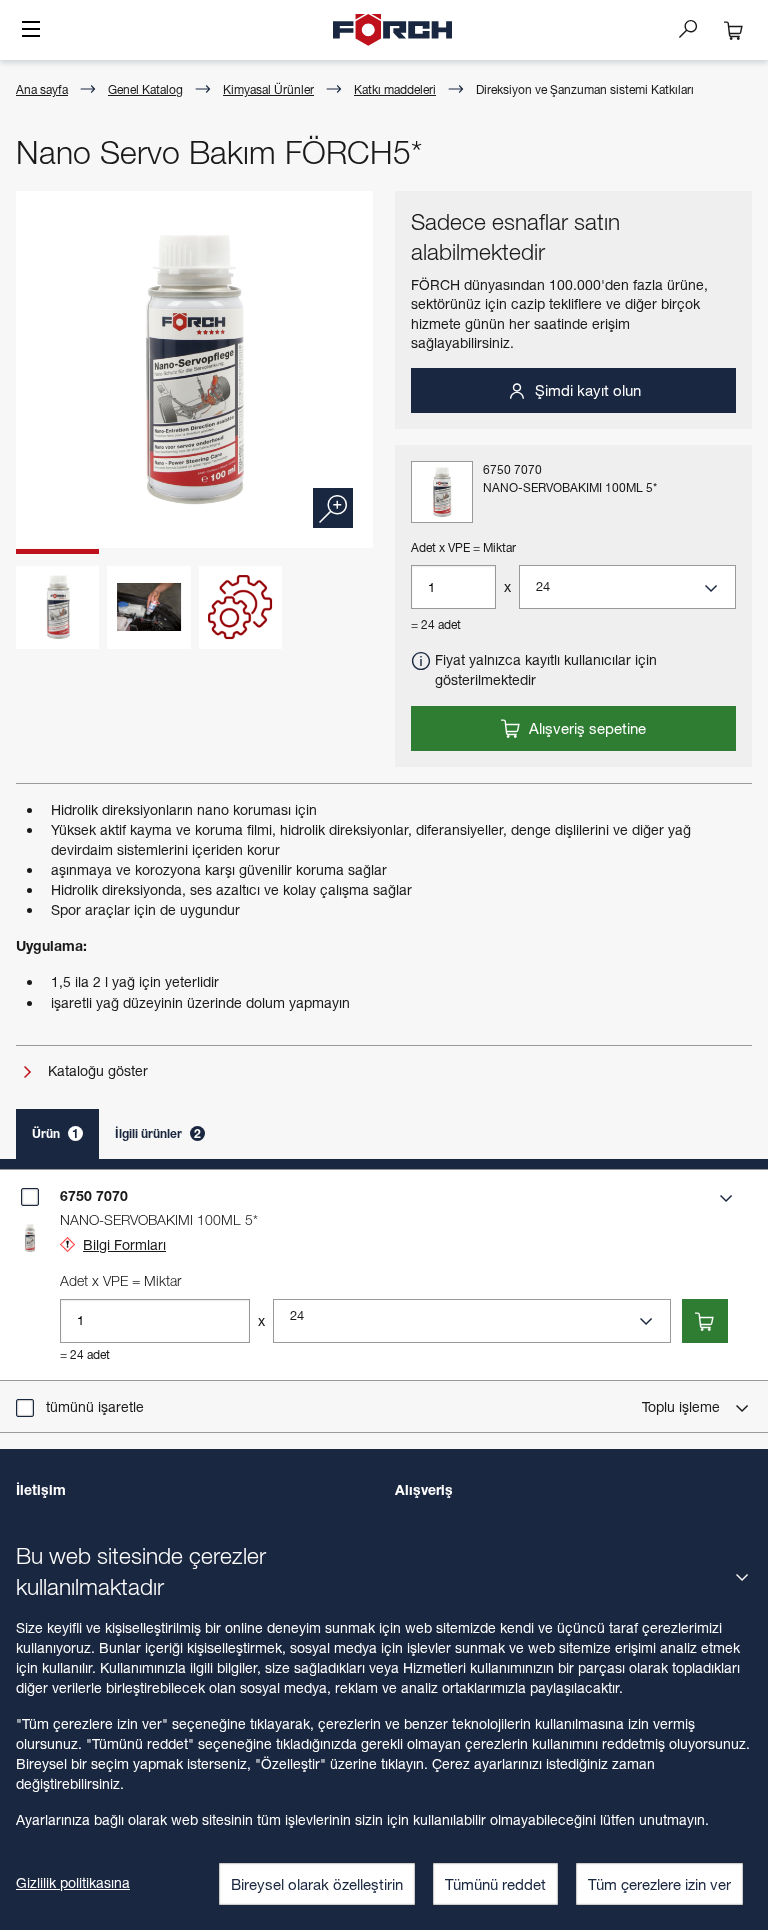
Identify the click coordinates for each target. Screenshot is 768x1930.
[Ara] (696, 28)
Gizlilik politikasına (73, 1882)
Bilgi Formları (124, 1244)
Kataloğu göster (96, 1070)
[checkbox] (30, 1197)
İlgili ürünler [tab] (158, 1133)
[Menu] (31, 31)
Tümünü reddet (495, 1884)
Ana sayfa (42, 89)
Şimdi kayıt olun (586, 390)
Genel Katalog (145, 89)
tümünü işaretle (95, 1406)
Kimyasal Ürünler (268, 89)
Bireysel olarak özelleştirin (317, 1884)
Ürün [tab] (55, 1133)
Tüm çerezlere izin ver (659, 1884)
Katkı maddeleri (395, 89)
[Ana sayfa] (393, 30)
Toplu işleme (683, 1406)
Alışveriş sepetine (585, 728)
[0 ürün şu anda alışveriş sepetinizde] (734, 30)
